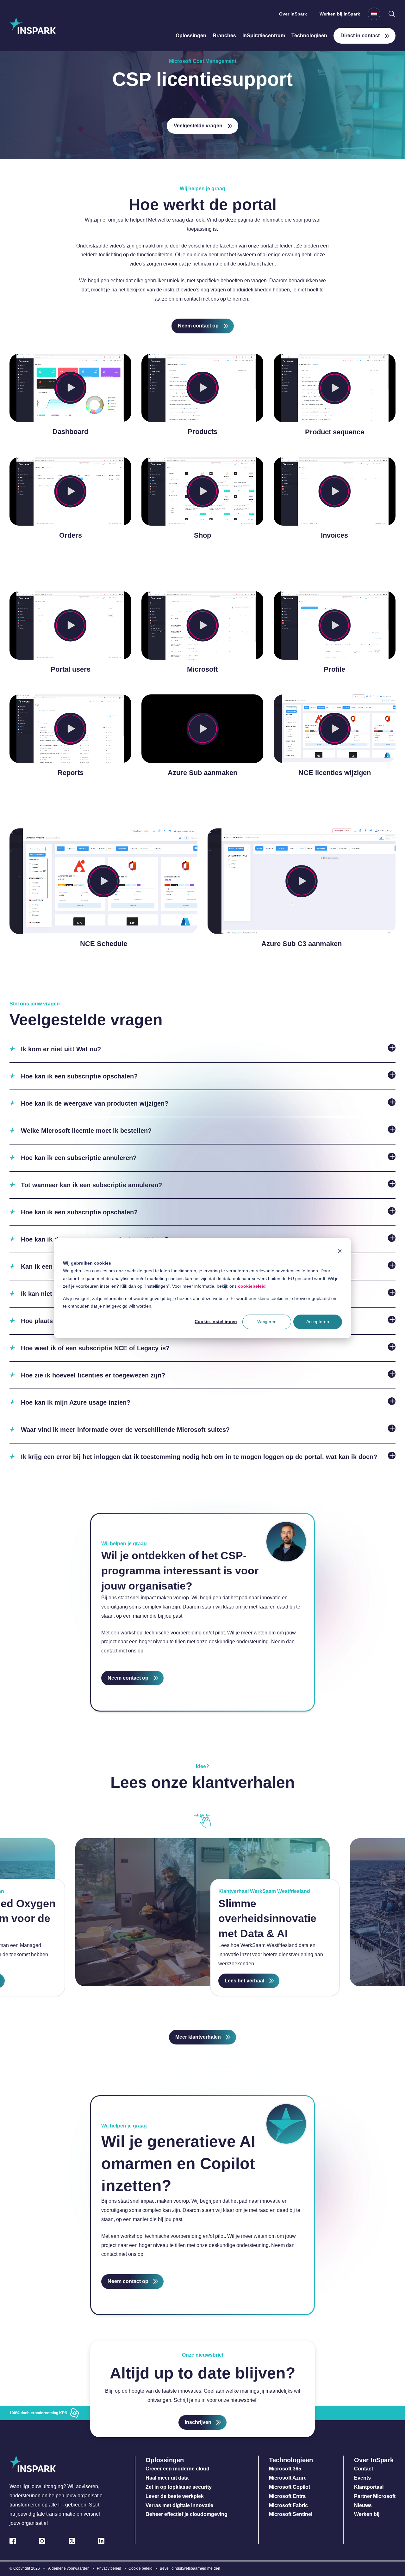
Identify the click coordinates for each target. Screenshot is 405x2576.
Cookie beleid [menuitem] (140, 2568)
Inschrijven (198, 2422)
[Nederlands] (374, 14)
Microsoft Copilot (290, 2487)
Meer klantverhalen (198, 2037)
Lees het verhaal (244, 1981)
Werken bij (367, 2514)
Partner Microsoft (375, 2496)
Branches (224, 36)
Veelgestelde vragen (198, 126)
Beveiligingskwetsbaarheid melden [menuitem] (190, 2568)
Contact (364, 2469)
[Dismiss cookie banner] (340, 1251)
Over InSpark (293, 14)
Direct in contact (360, 36)
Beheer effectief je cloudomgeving (187, 2514)
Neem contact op (198, 326)
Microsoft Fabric (288, 2505)
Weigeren (267, 1322)
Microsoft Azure (288, 2478)
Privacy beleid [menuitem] (109, 2568)
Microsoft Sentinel (291, 2514)
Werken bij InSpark (340, 14)
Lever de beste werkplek (175, 2496)
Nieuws (363, 2505)
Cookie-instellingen (216, 1322)
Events (362, 2478)
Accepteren (318, 1322)
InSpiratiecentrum (264, 36)
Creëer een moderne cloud (178, 2469)
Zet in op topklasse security (179, 2487)
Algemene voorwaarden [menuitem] (69, 2568)
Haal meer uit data (167, 2478)
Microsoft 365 (285, 2469)
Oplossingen (191, 36)
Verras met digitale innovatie (179, 2505)
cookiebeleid (252, 1286)
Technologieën (309, 36)
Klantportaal (369, 2487)
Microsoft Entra (288, 2496)
